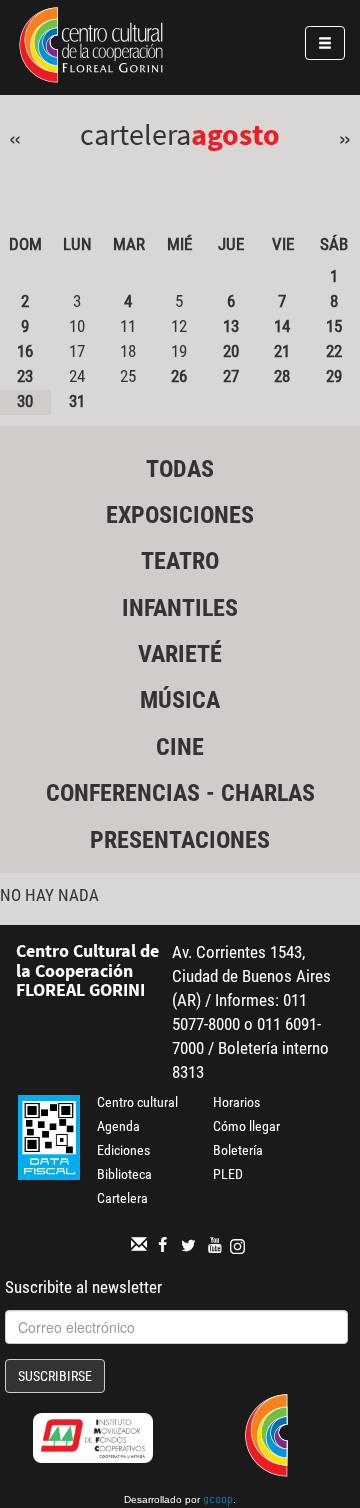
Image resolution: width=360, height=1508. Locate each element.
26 (179, 376)
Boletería (238, 1150)
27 (231, 376)
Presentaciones (180, 840)
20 (231, 351)
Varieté (180, 654)
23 (25, 376)
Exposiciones (180, 515)
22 (334, 351)
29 (334, 376)
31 (77, 401)
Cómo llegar (246, 1126)
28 (282, 376)
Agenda (118, 1126)
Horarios (236, 1102)
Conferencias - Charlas (180, 793)
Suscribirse (55, 1376)
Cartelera (122, 1198)
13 (231, 326)
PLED (228, 1174)
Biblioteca (124, 1174)
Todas (180, 469)
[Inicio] (91, 48)
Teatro (180, 561)
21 (282, 351)
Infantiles (180, 608)
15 (334, 326)
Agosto (235, 134)
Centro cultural (137, 1102)
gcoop (218, 1501)
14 (282, 326)
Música (180, 700)
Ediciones (123, 1150)
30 (25, 401)
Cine (180, 747)
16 (25, 351)
